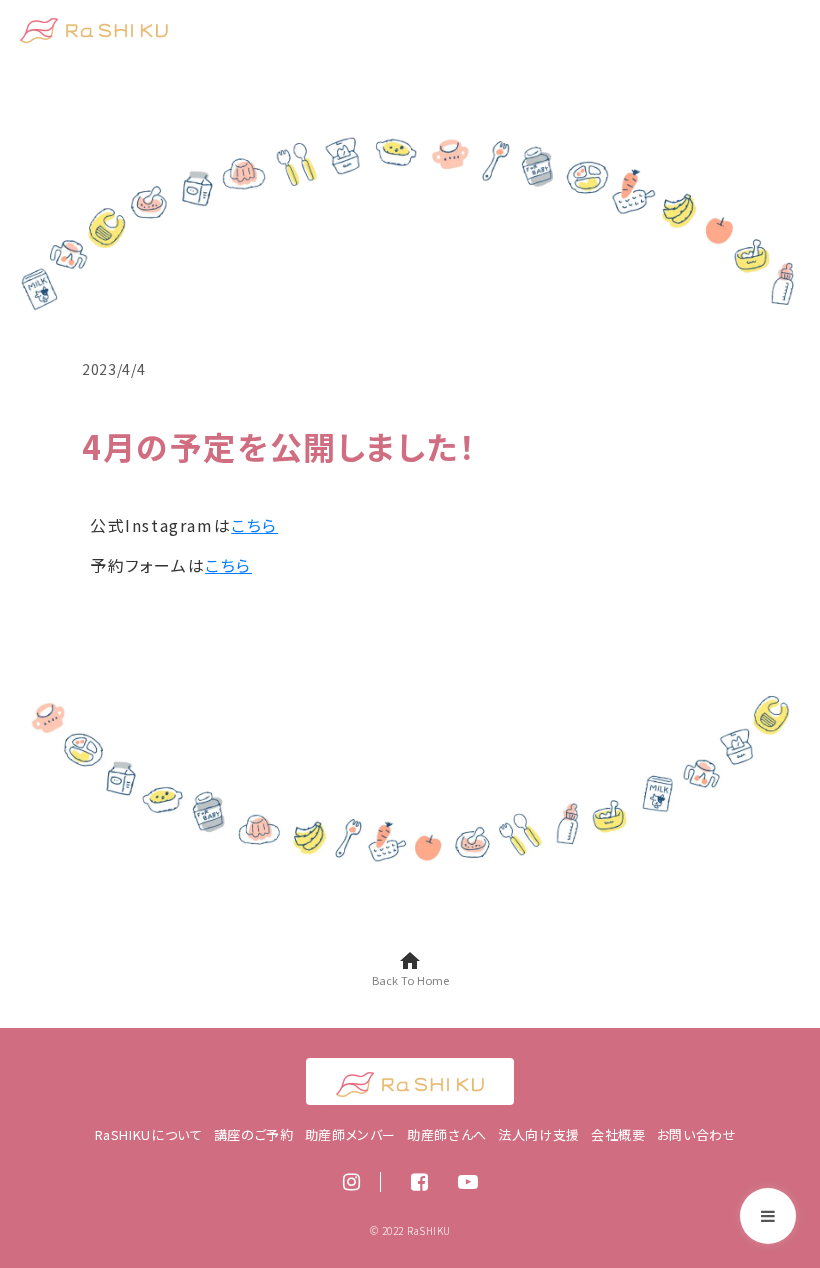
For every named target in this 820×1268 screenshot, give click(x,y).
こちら (254, 525)
